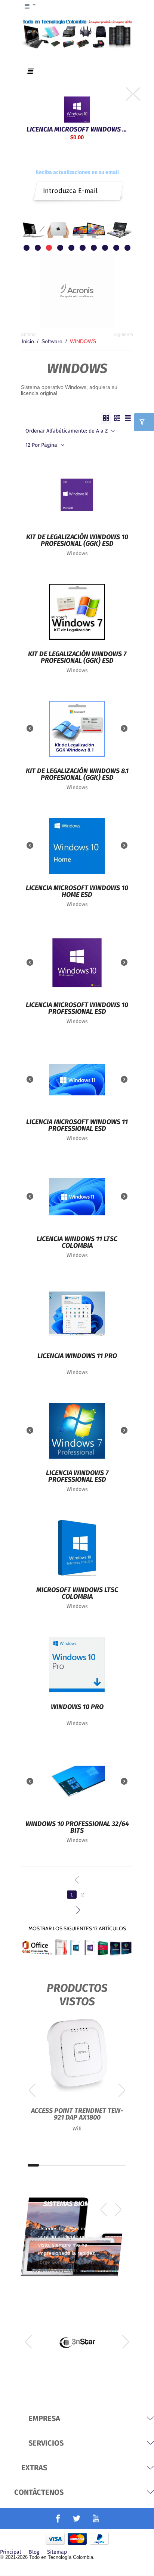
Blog (34, 2552)
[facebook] (58, 2519)
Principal (10, 2552)
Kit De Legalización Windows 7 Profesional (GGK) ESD (77, 658)
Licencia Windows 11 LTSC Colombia (77, 1243)
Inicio (28, 341)
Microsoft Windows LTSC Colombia (77, 1594)
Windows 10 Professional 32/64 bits (77, 1827)
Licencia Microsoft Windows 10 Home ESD (77, 892)
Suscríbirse (114, 188)
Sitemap (57, 2552)
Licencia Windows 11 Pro (77, 1356)
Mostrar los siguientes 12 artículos (77, 1928)
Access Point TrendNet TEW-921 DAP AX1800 (77, 2114)
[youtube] (96, 2518)
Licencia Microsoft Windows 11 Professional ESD (77, 1126)
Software (52, 341)
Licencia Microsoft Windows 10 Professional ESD (77, 129)
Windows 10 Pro (77, 1707)
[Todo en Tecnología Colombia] (77, 33)
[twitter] (77, 2518)
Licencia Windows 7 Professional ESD (77, 1477)
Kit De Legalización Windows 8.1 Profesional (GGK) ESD (77, 775)
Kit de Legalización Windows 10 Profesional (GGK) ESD (77, 541)
